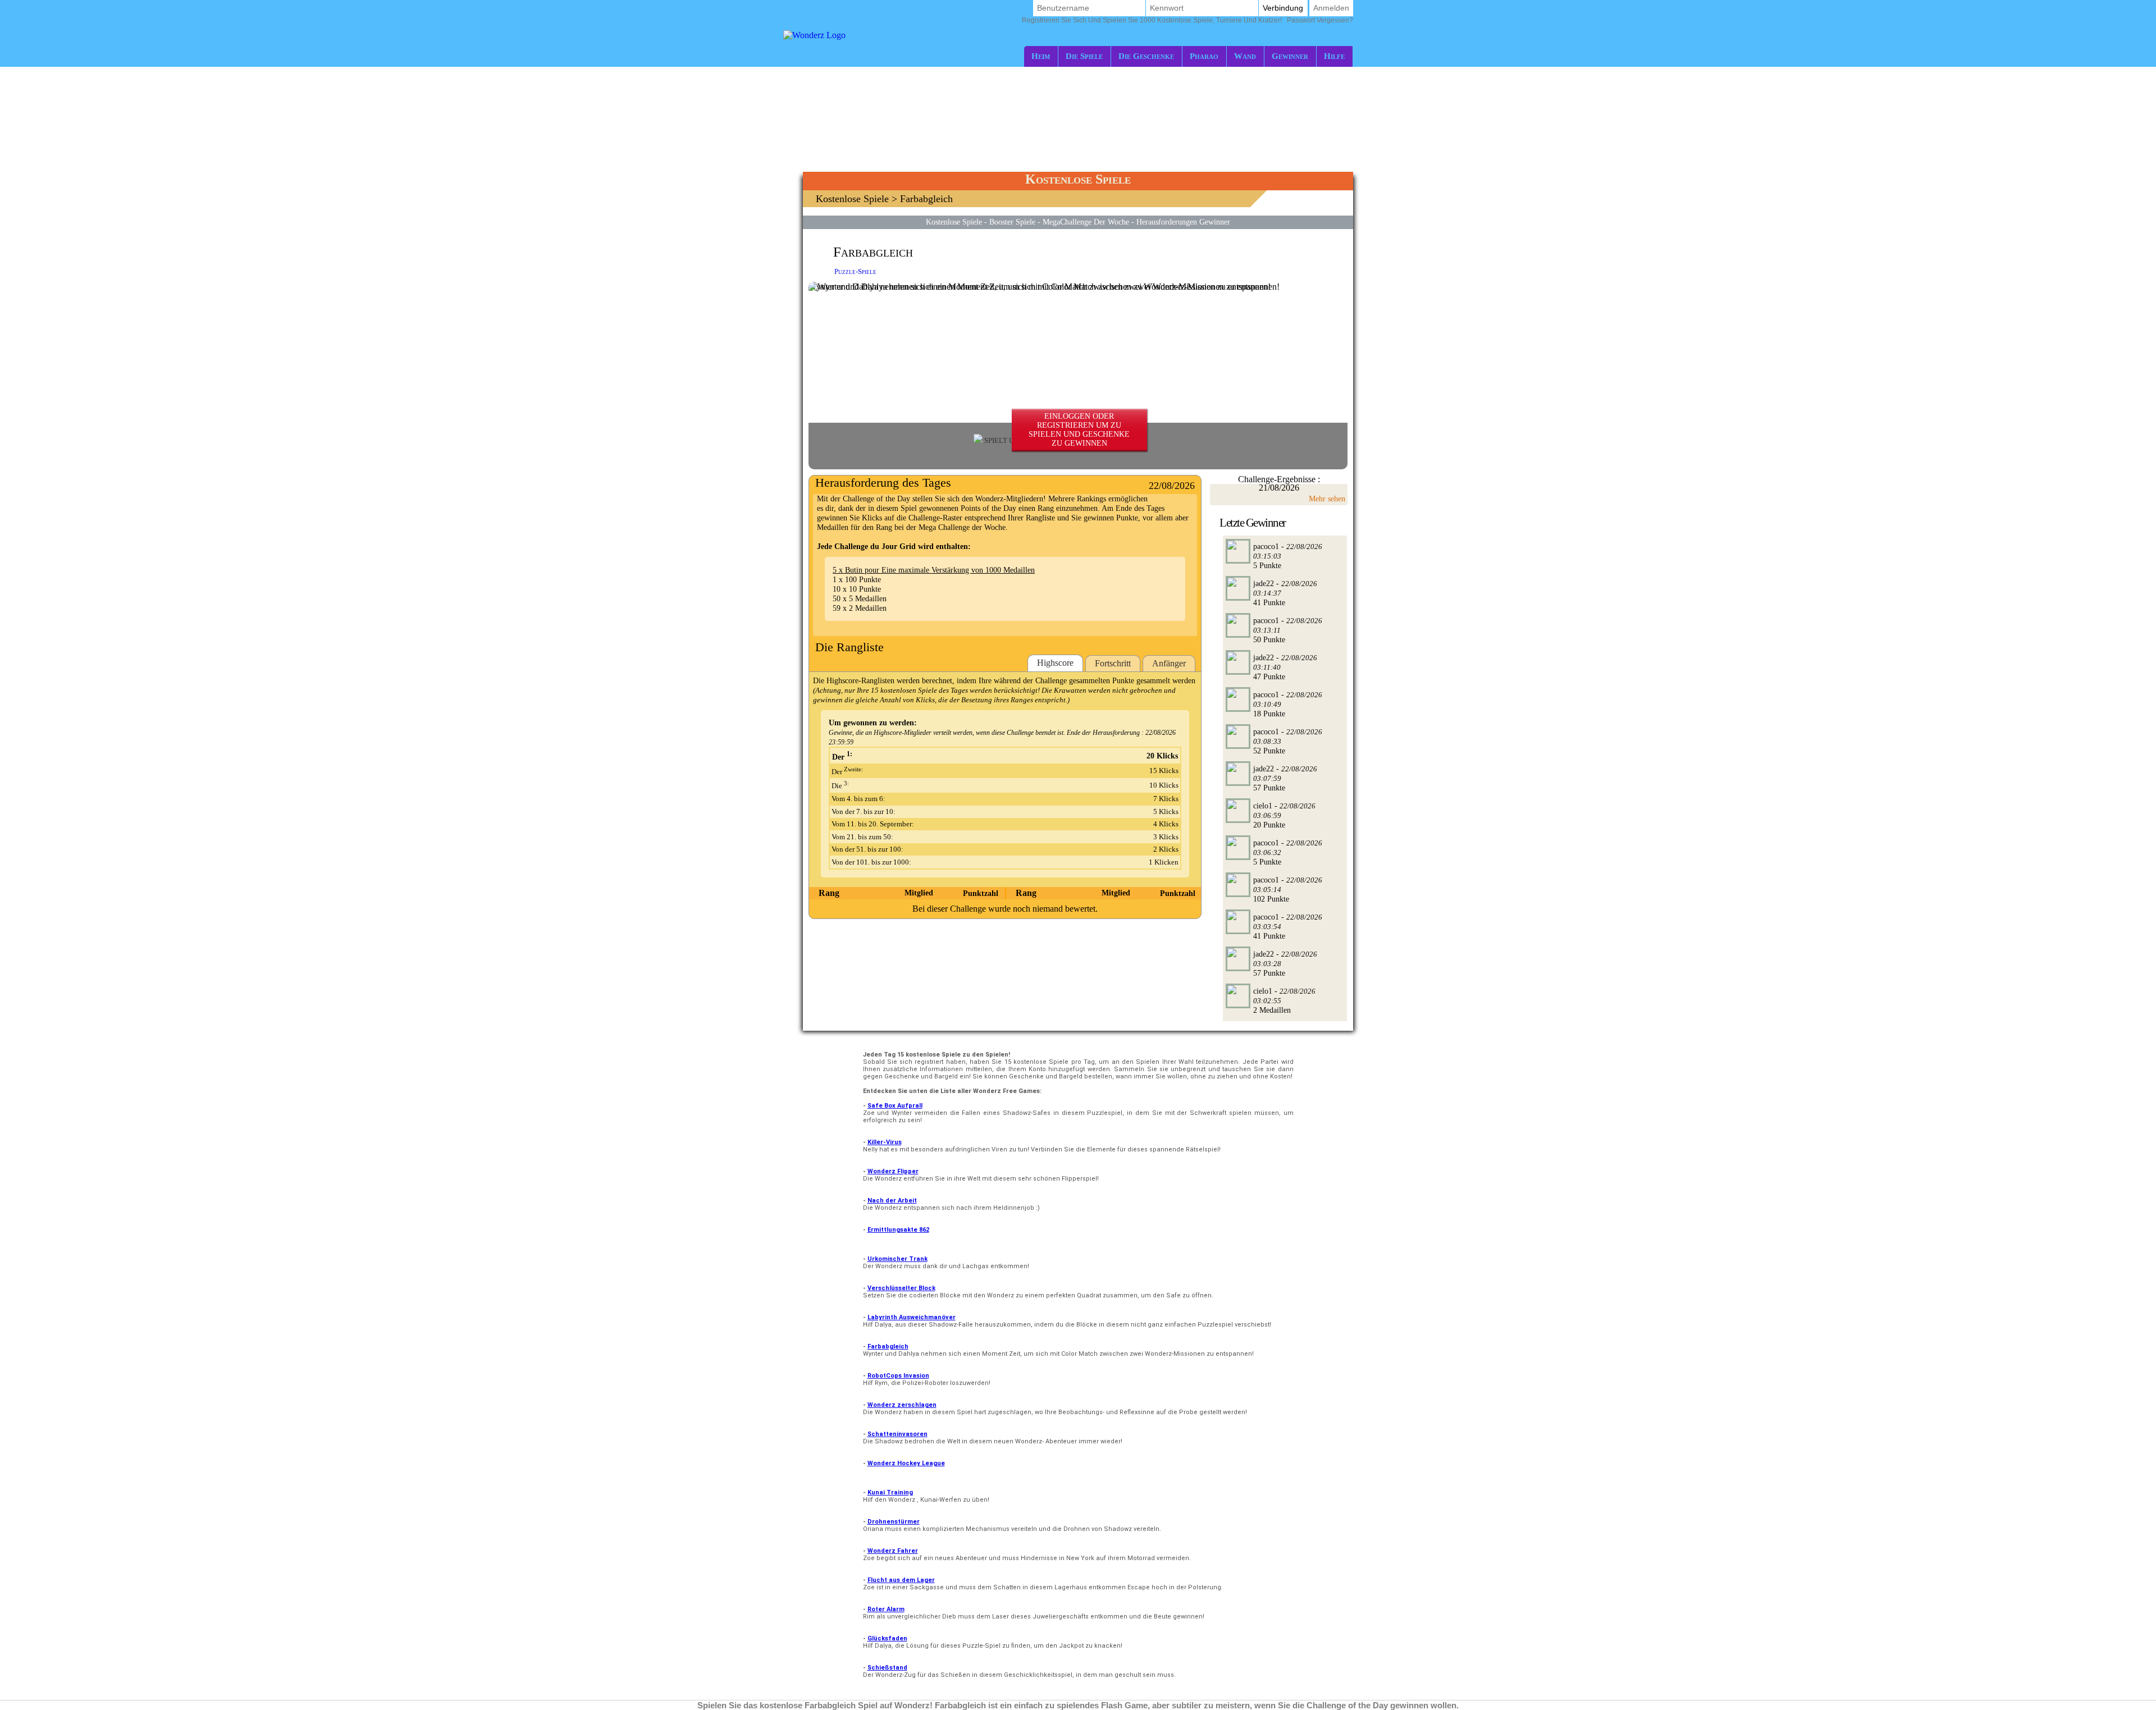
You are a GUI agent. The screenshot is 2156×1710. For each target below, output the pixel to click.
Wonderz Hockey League (906, 1463)
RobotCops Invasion (898, 1376)
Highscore (1055, 663)
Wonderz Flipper (893, 1171)
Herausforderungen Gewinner (1183, 222)
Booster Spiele (1012, 222)
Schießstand (887, 1668)
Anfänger (1169, 663)
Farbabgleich (888, 1346)
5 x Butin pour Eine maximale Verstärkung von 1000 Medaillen (934, 570)
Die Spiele (1084, 56)
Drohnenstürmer (894, 1522)
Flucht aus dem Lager (901, 1580)
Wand (1245, 56)
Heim (1041, 56)
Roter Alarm (886, 1609)
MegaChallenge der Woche (1086, 222)
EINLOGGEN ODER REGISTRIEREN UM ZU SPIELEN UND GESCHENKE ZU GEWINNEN (1079, 430)
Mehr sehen (1327, 499)
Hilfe (1334, 56)
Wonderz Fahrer (893, 1551)
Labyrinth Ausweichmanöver (912, 1317)
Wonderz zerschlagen (902, 1405)
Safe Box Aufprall (895, 1106)
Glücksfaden (887, 1638)
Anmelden (1331, 8)
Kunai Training (890, 1492)
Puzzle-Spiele (855, 271)
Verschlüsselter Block (901, 1288)
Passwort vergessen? (1187, 20)
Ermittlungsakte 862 (898, 1230)
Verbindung (1283, 8)
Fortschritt (1113, 663)
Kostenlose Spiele (852, 199)
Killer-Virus (885, 1142)
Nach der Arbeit (892, 1201)
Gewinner (1290, 56)
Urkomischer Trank (897, 1259)
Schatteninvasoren (897, 1434)
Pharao (1204, 56)
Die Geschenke (1146, 56)
